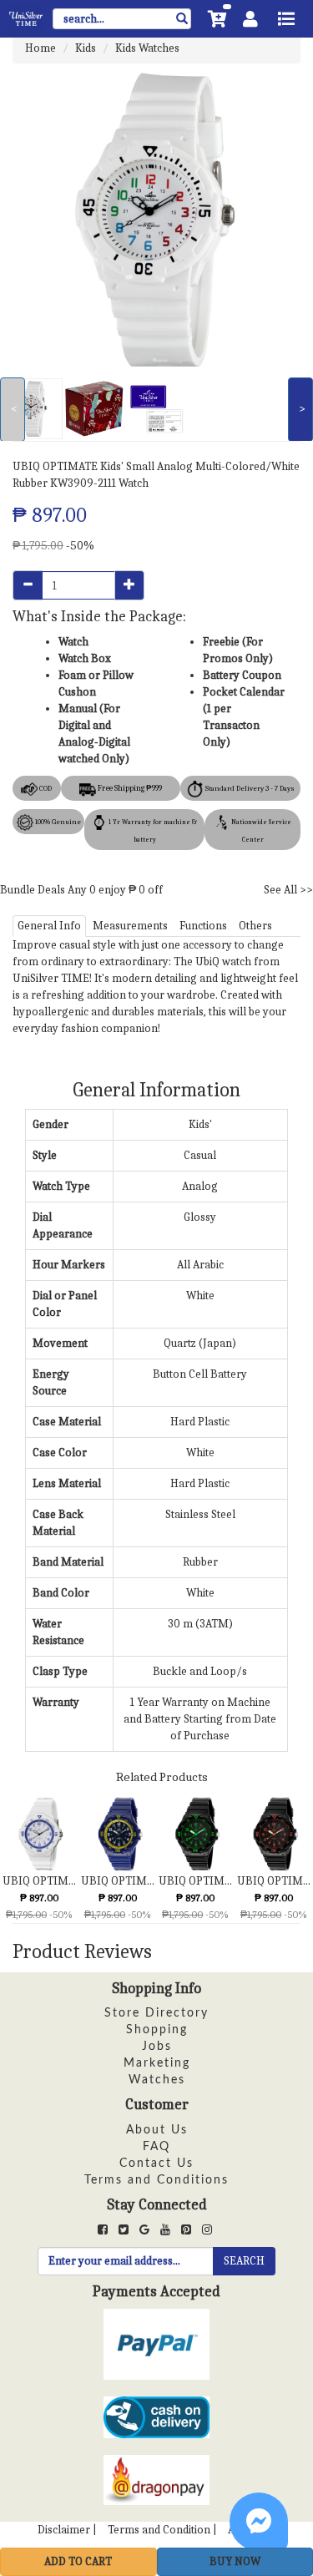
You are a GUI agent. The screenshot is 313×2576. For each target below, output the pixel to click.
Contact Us (156, 2164)
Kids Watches (147, 48)
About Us (157, 2130)
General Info (49, 926)
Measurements (130, 926)
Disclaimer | (67, 2530)
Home (40, 48)
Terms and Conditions (156, 2180)
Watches (157, 2080)
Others (255, 926)
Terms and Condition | (162, 2530)
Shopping (157, 2030)
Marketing (157, 2063)
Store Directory (156, 2013)
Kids (86, 48)
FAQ (156, 2147)
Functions (203, 926)
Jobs (157, 2047)
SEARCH (244, 2261)
